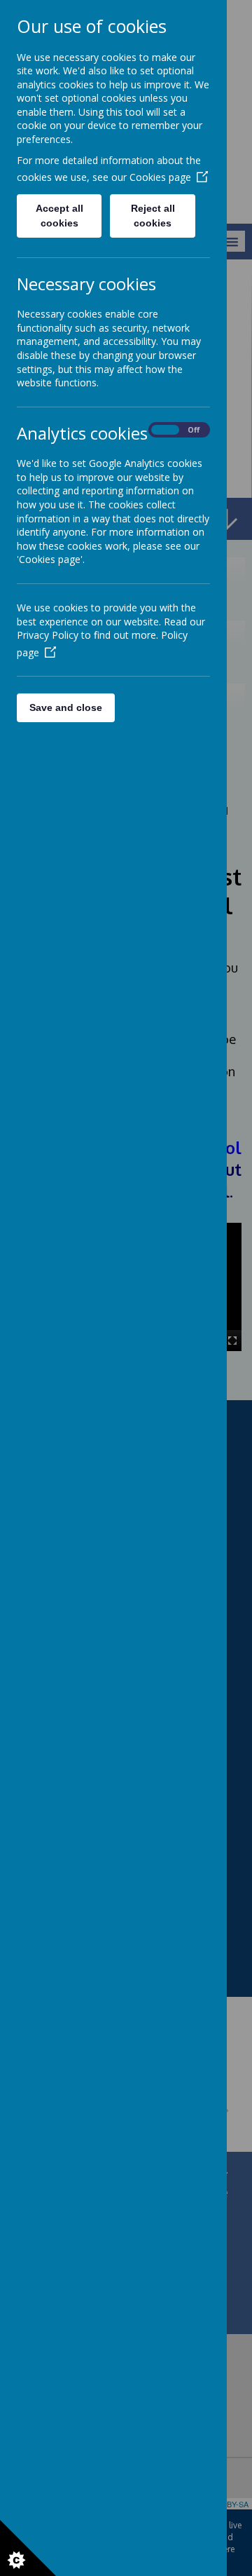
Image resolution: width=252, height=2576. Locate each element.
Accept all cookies (59, 216)
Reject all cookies (153, 216)
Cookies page (160, 177)
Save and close (66, 707)
